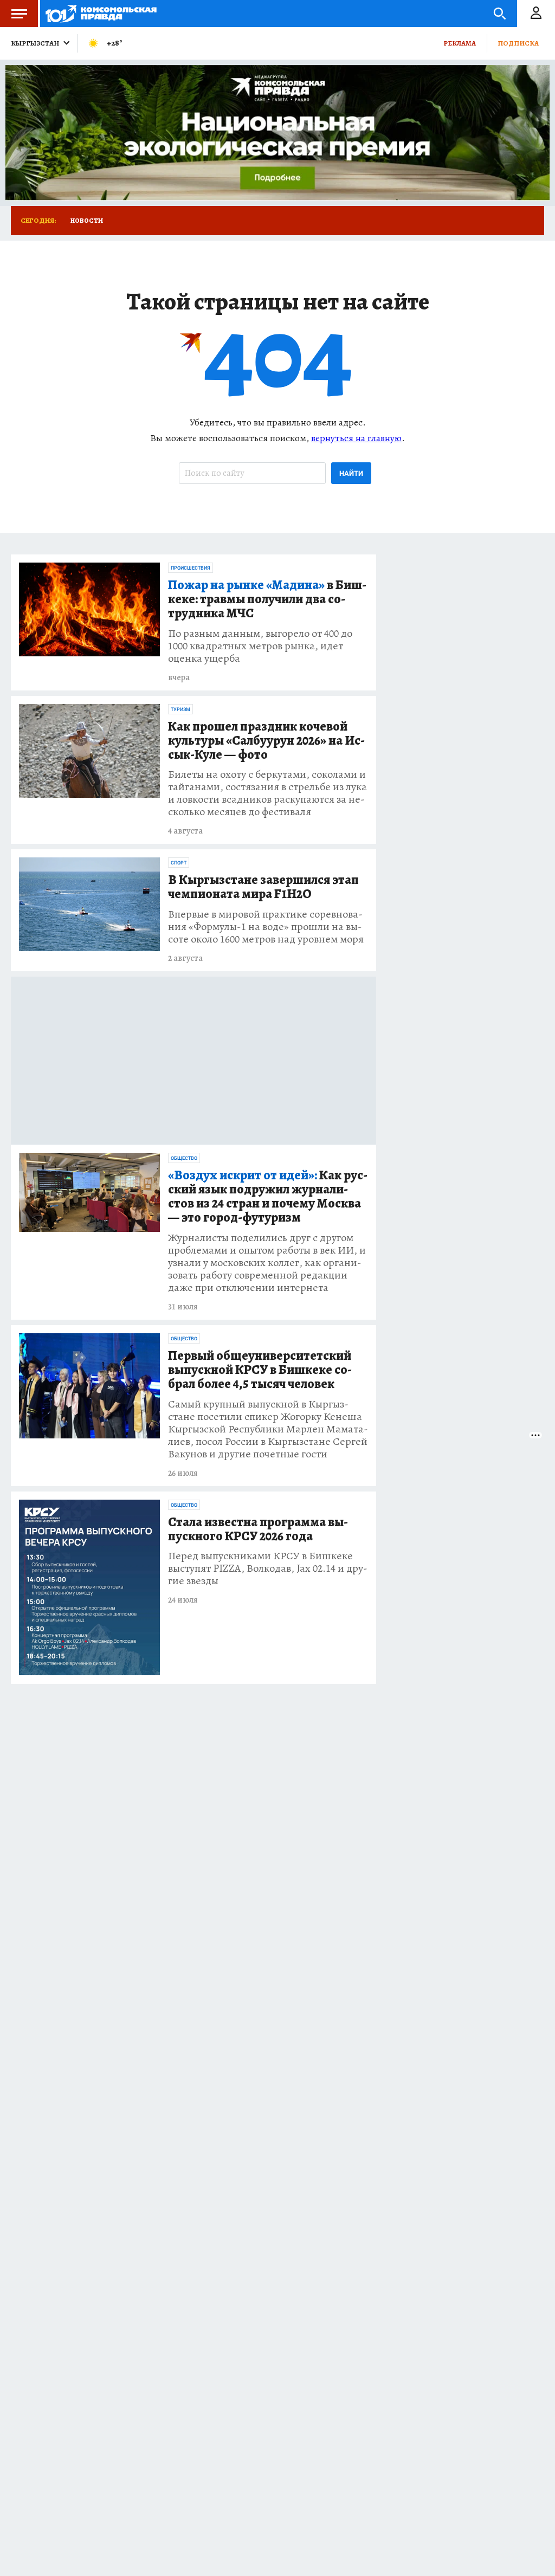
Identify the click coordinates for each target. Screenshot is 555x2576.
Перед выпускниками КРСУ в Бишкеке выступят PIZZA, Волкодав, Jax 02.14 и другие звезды (268, 1568)
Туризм (180, 709)
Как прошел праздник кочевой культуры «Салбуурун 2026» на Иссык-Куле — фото (266, 741)
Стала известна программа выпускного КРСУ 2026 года (258, 1529)
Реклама (460, 43)
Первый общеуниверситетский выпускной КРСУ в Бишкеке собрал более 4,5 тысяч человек (260, 1370)
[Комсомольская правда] (101, 14)
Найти (351, 473)
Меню (19, 14)
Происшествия (191, 568)
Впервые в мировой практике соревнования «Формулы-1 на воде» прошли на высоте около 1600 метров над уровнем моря (266, 927)
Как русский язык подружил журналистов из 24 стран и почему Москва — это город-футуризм (268, 1197)
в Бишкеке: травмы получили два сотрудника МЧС (267, 599)
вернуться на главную (356, 438)
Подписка (518, 43)
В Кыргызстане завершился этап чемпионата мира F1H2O (263, 887)
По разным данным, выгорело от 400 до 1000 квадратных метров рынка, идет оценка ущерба (260, 646)
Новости (87, 221)
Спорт (179, 863)
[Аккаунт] (536, 14)
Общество (184, 1158)
